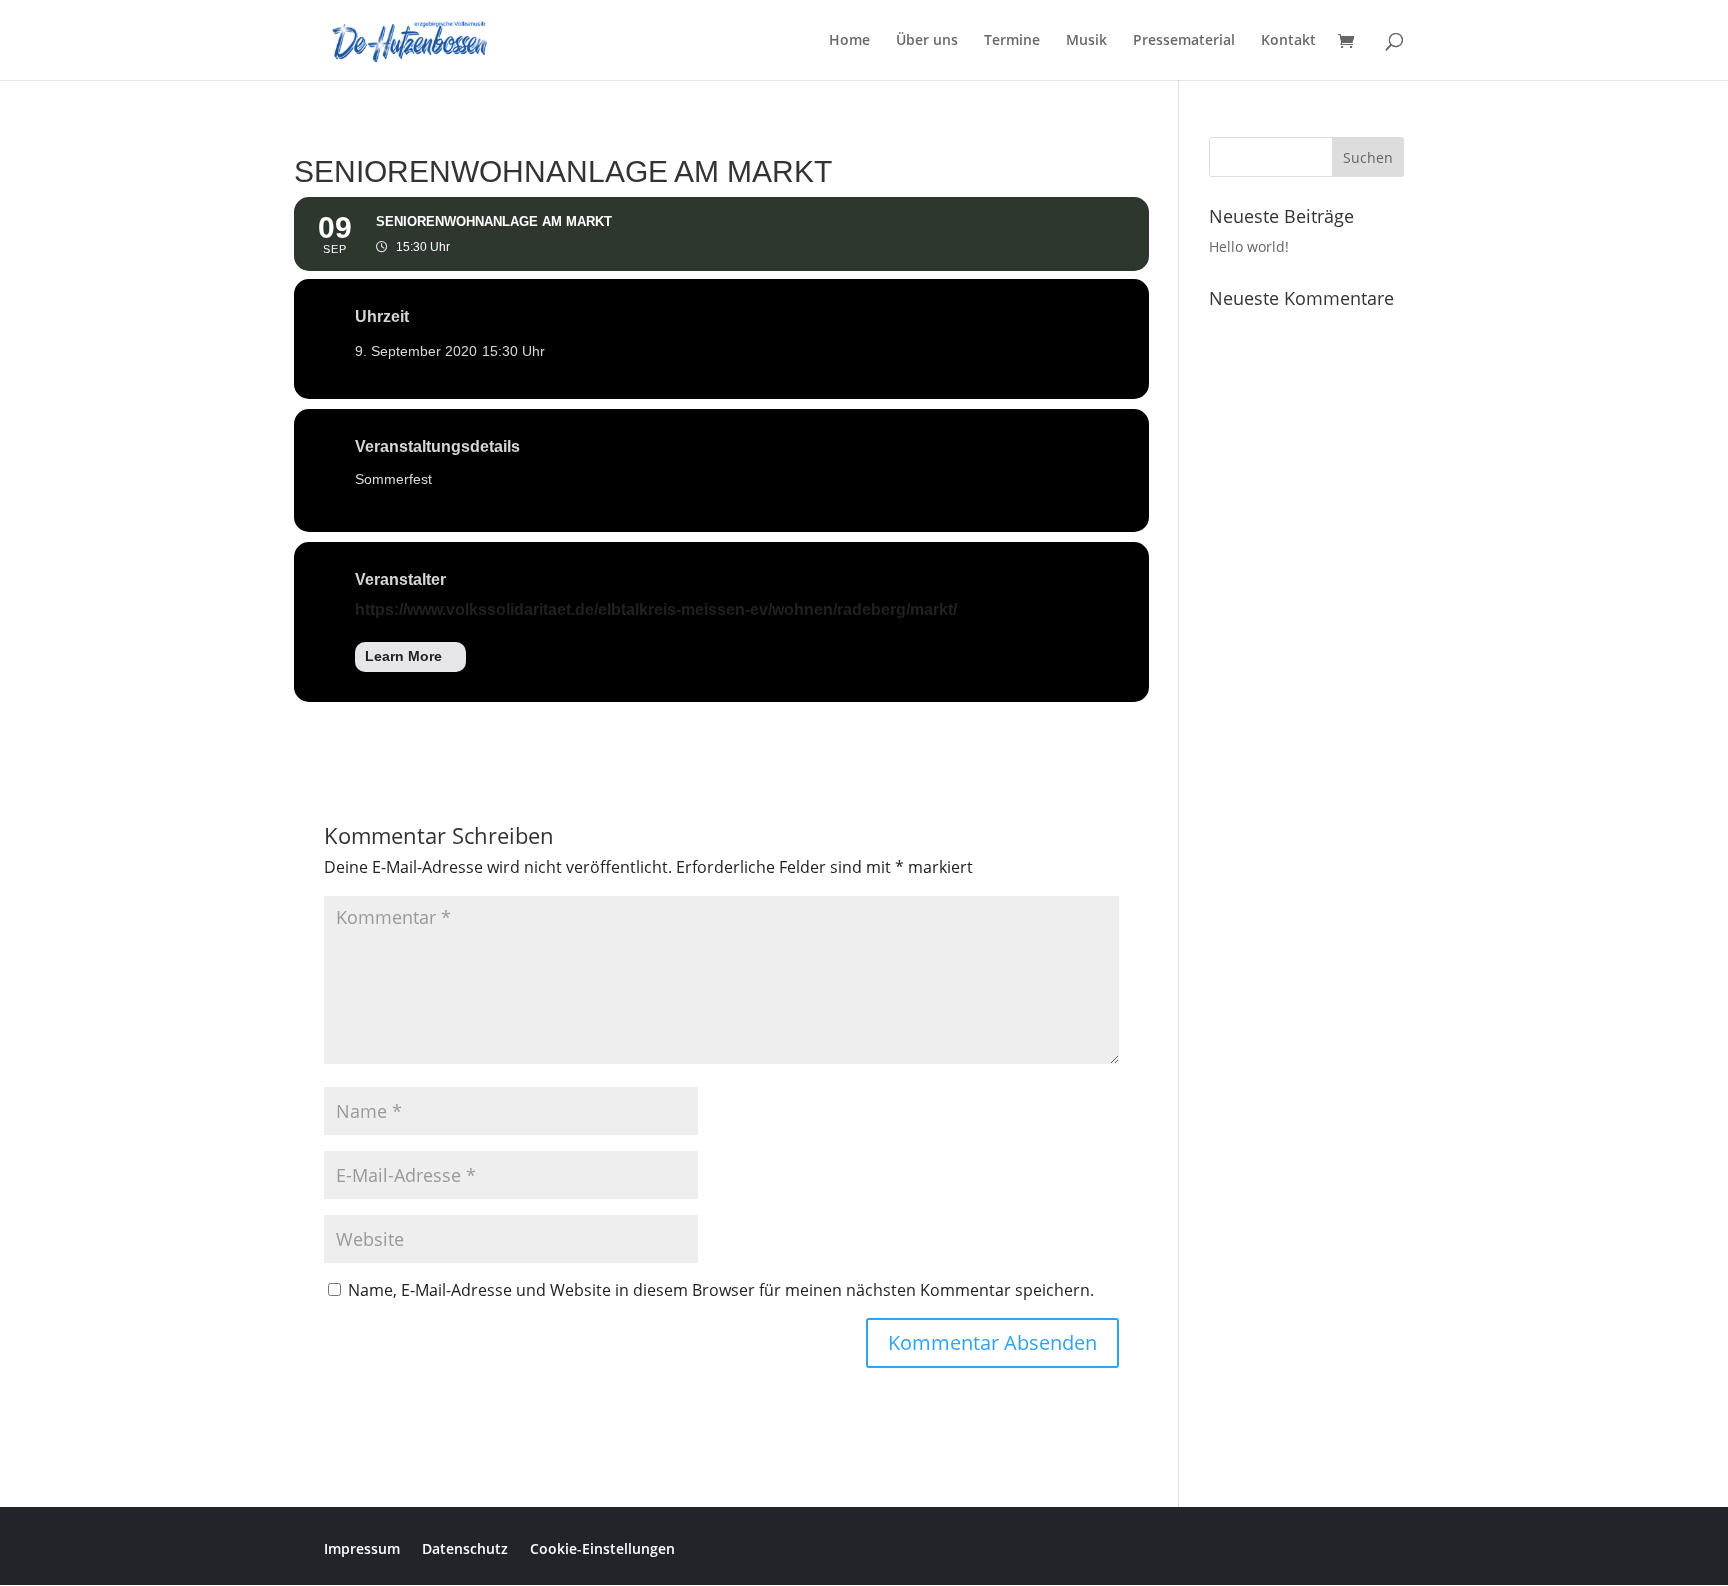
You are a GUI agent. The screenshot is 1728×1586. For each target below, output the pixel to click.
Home (849, 41)
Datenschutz (465, 1547)
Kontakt (1288, 41)
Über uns (927, 41)
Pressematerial (1184, 41)
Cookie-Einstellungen (602, 1547)
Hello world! (1249, 246)
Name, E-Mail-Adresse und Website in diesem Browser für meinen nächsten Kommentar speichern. (721, 1290)
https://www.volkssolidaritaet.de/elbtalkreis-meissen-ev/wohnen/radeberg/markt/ (656, 609)
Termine (1012, 41)
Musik (1086, 41)
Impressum (362, 1547)
